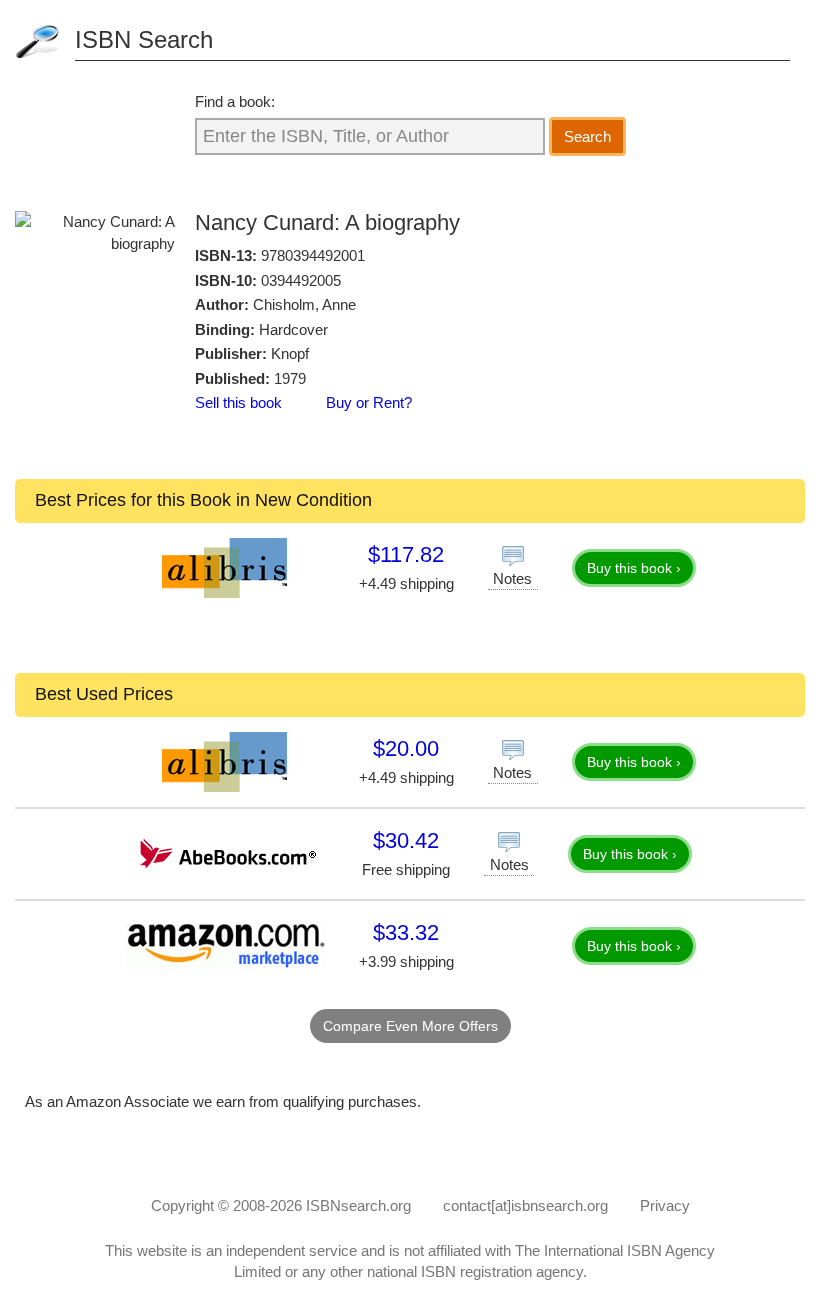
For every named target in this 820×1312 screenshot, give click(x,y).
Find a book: (235, 101)
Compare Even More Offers (410, 1026)
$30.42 (406, 840)
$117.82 (406, 554)
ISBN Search (144, 39)
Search (587, 136)
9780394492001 (313, 255)
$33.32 (406, 932)
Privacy (665, 1205)
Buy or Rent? (369, 402)
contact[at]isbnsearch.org (525, 1205)
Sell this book (238, 402)
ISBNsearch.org (358, 1205)
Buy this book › (634, 568)
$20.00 (406, 748)
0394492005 (301, 280)
